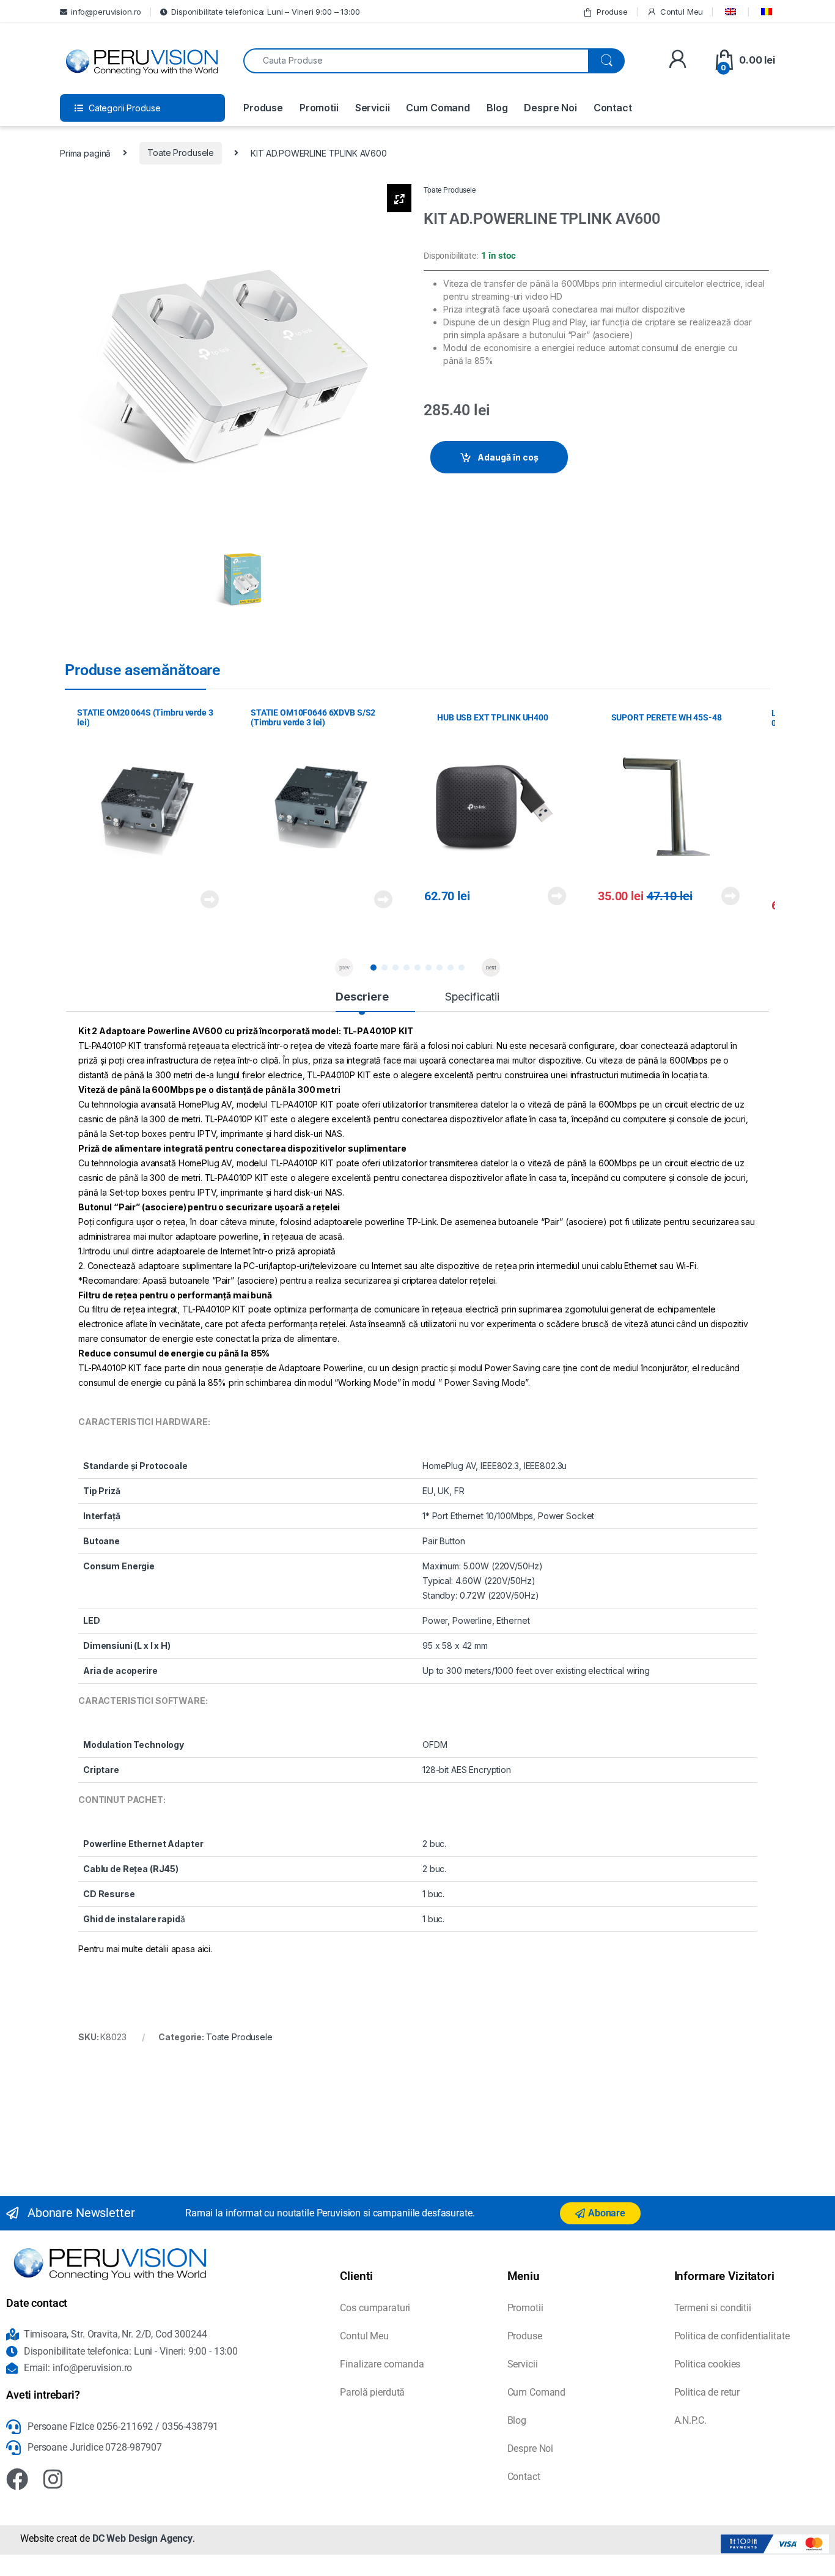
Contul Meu (682, 12)
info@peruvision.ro (106, 12)
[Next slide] (491, 968)
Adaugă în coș (508, 457)
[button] (373, 968)
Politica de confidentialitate (732, 2336)
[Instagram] (53, 2479)
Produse (612, 12)
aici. (205, 1949)
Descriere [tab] (362, 997)
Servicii (373, 108)
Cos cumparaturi (375, 2308)
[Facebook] (17, 2479)
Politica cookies (708, 2364)
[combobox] (416, 61)
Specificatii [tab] (472, 997)
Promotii (319, 108)
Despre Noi (550, 108)
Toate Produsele (181, 153)
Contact (613, 108)
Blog (497, 108)
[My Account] (678, 60)
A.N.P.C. (690, 2420)
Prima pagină (85, 153)
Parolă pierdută (372, 2392)
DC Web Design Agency (142, 2538)
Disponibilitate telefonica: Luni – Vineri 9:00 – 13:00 (265, 12)
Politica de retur (707, 2392)
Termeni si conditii (713, 2308)
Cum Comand (438, 108)
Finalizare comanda (382, 2364)
